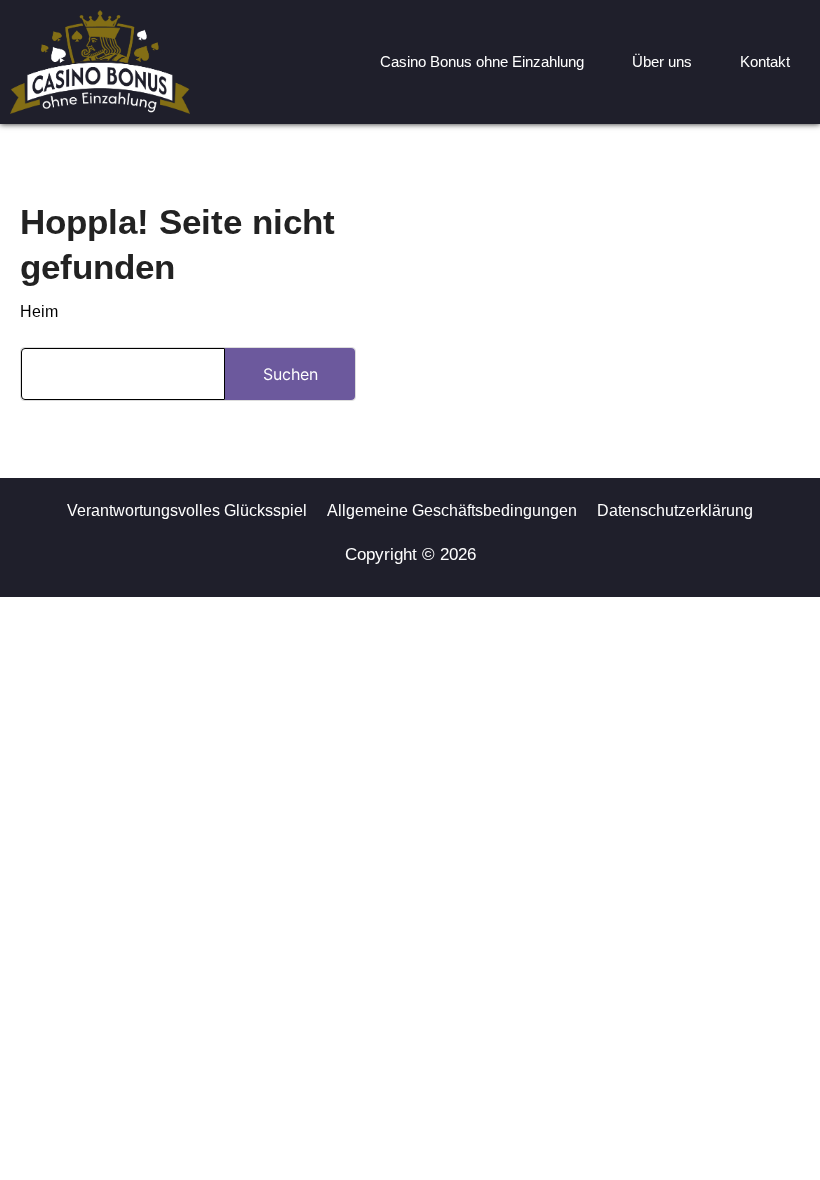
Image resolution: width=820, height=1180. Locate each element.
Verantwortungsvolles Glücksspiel (187, 510)
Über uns (662, 61)
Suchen (290, 374)
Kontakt (765, 61)
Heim (39, 311)
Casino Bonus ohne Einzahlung (482, 61)
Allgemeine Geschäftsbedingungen (452, 510)
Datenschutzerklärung (675, 510)
